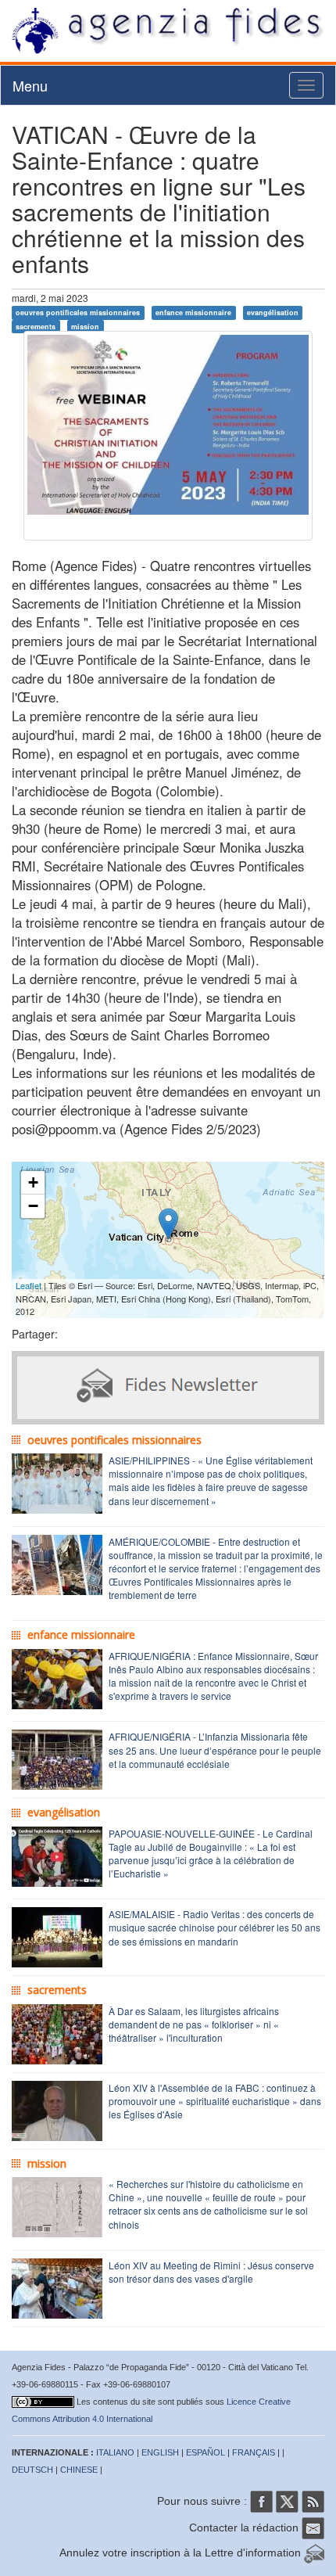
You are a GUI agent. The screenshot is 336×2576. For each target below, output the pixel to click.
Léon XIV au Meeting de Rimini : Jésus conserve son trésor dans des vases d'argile (211, 2272)
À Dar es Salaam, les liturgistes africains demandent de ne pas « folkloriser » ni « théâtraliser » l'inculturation (194, 2024)
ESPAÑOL (206, 2452)
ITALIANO (115, 2452)
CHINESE (79, 2470)
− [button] (33, 1206)
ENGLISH (160, 2452)
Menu (30, 85)
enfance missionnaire (193, 313)
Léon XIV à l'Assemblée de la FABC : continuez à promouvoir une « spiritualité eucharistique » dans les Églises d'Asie (215, 2101)
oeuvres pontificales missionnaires (78, 313)
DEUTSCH (32, 2470)
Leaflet (29, 1285)
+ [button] (33, 1182)
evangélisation (273, 313)
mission (85, 326)
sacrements (36, 326)
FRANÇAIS (254, 2452)
